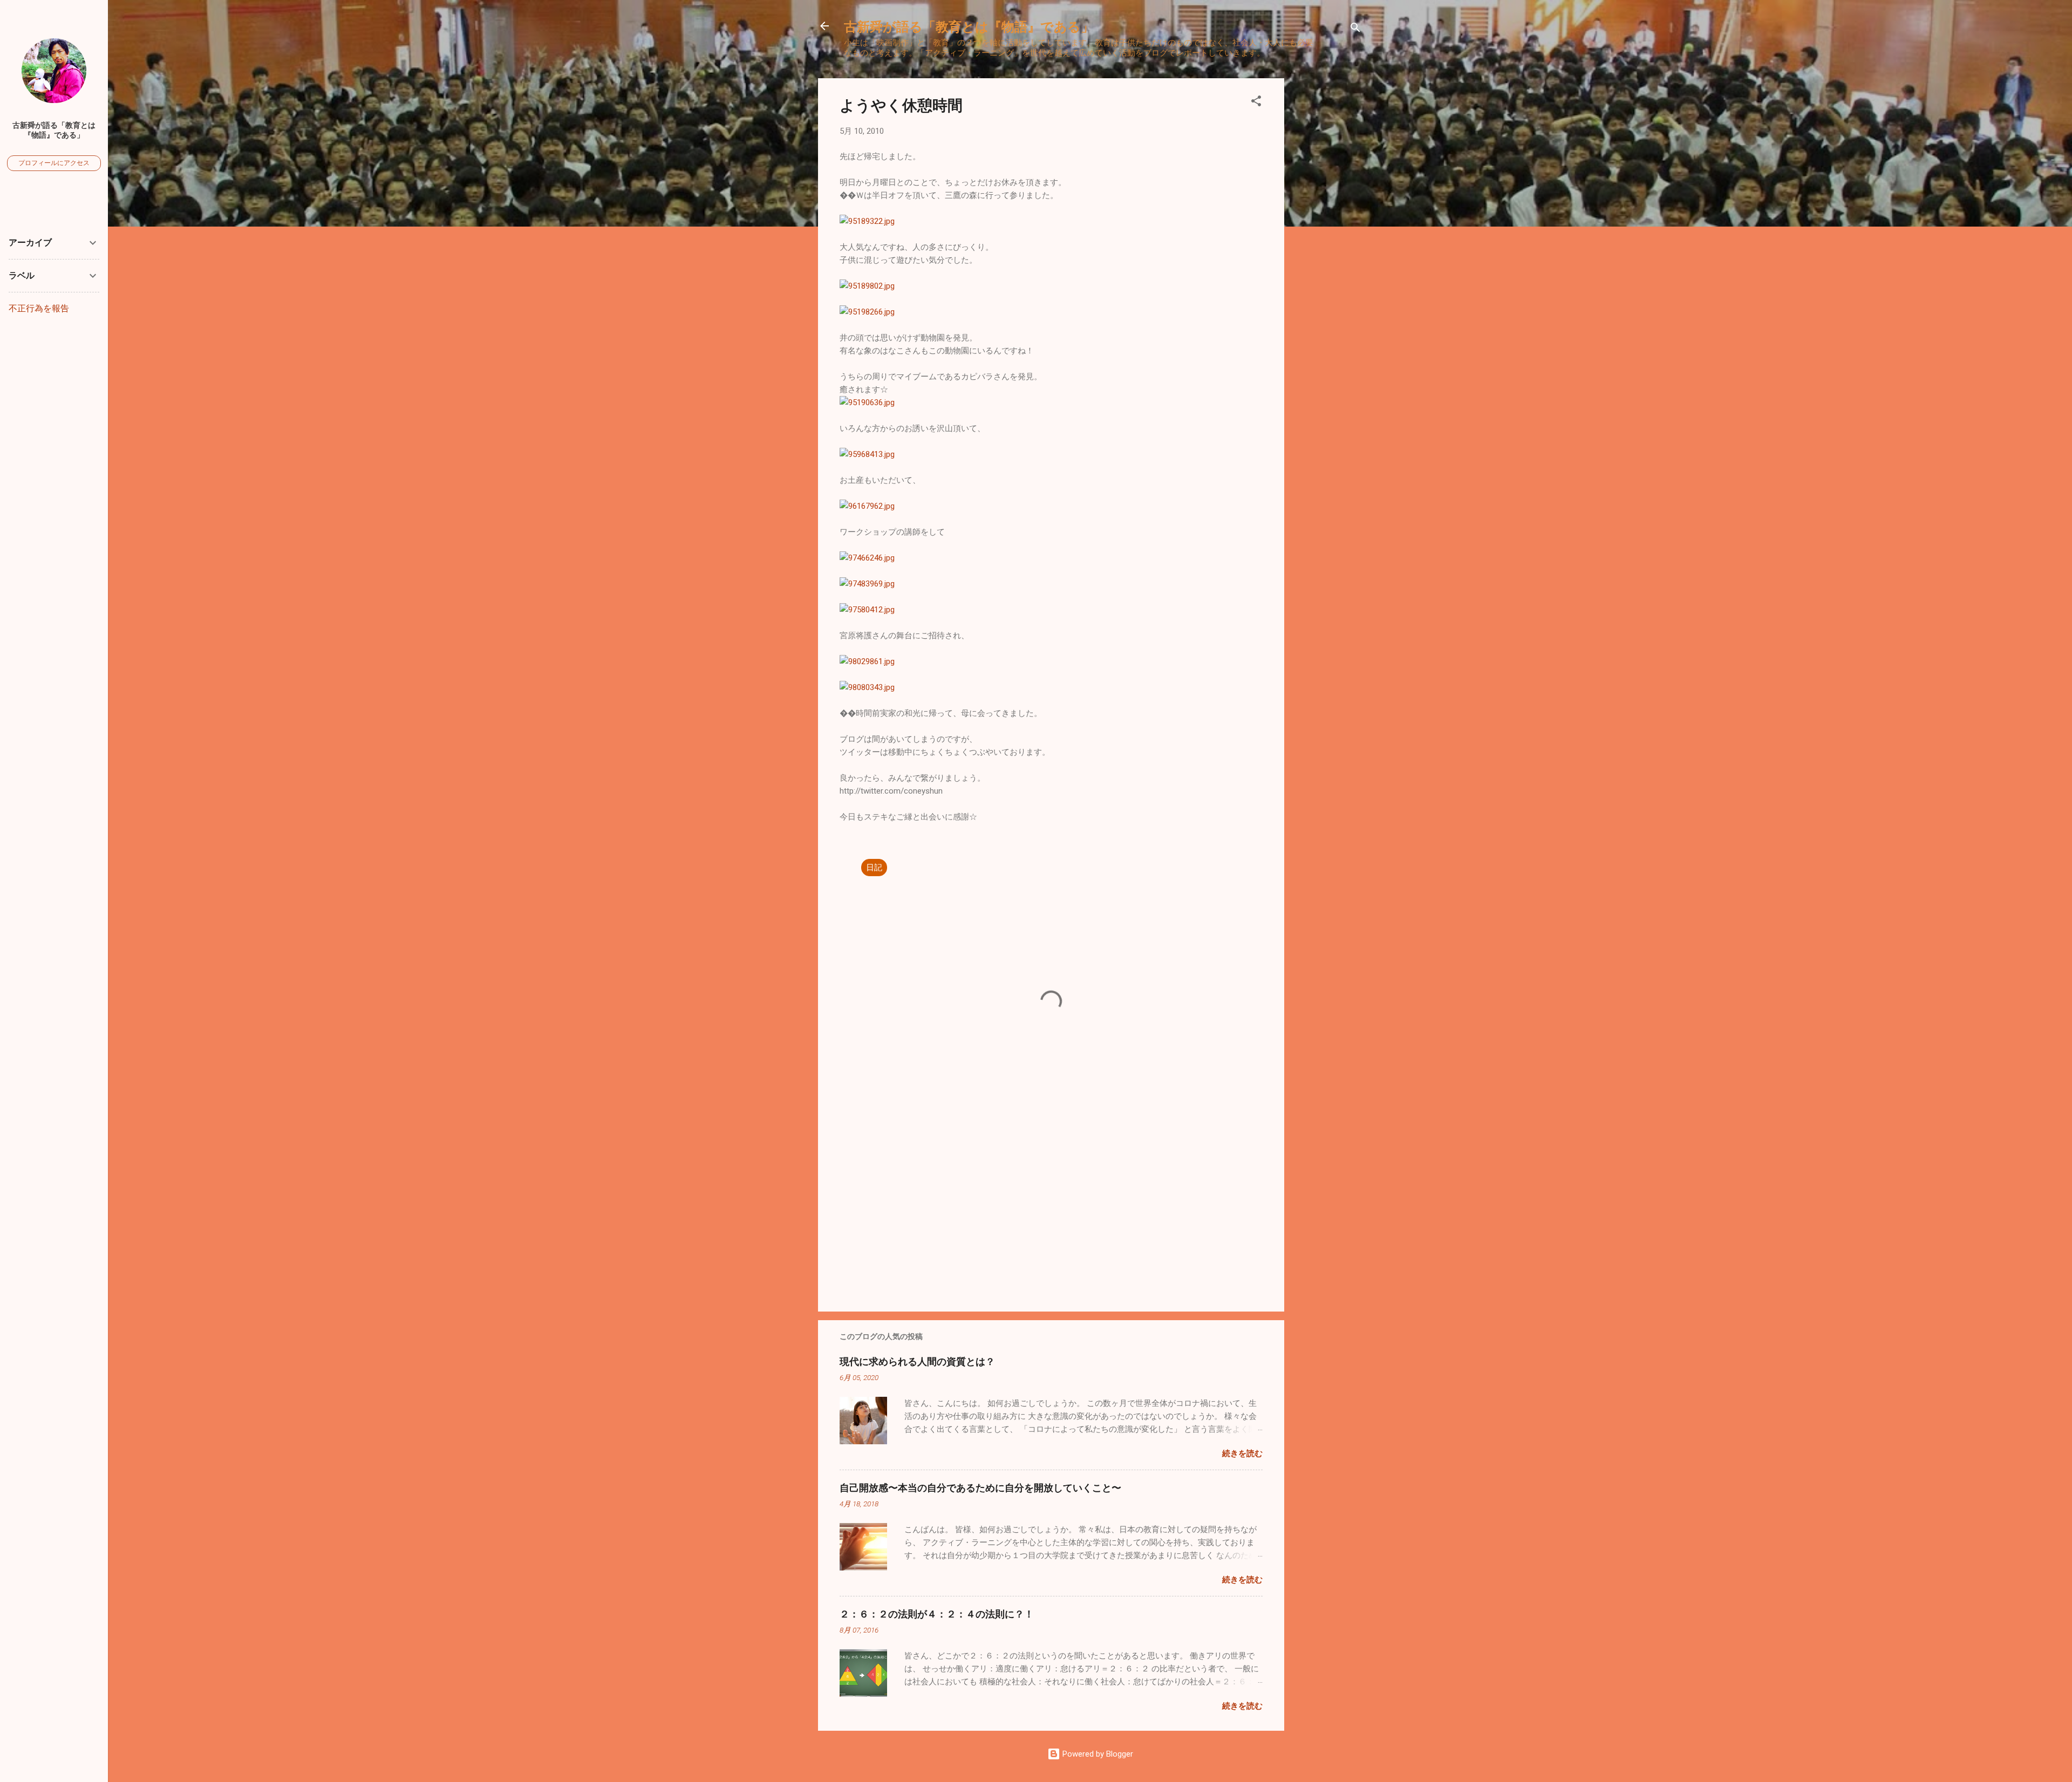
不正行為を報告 (39, 308)
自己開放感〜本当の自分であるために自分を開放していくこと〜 (980, 1487)
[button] (1256, 103)
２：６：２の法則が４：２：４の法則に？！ (937, 1614)
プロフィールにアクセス (54, 163)
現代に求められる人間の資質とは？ (917, 1361)
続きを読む (1242, 1453)
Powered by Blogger (1097, 1754)
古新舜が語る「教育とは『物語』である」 (969, 26)
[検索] (1355, 29)
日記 (874, 868)
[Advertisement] (1327, 240)
